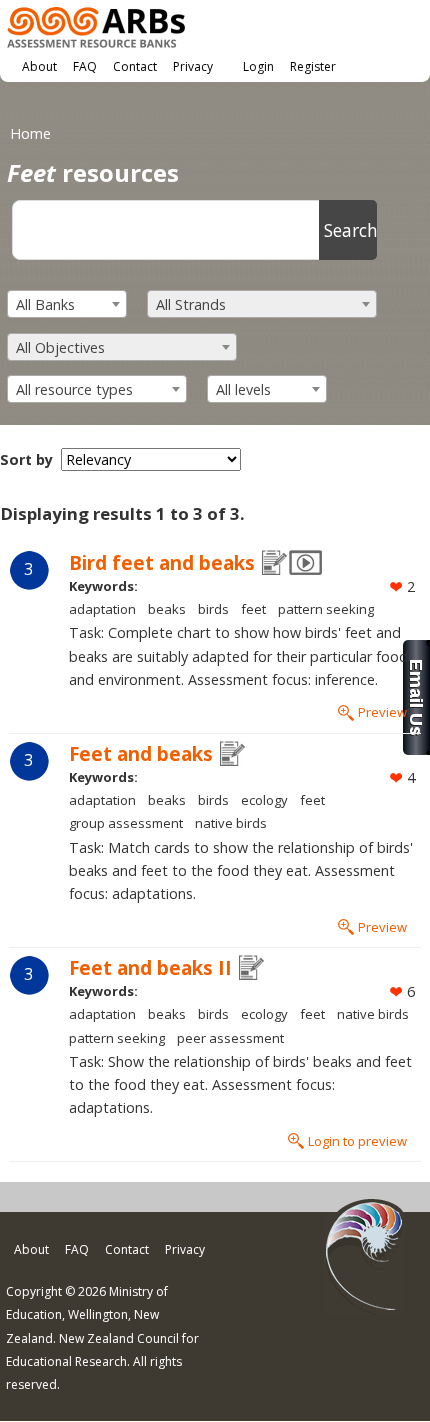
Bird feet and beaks (162, 562)
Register (313, 66)
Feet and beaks (141, 753)
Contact (135, 66)
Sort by (26, 459)
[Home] (96, 30)
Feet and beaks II (150, 967)
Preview (382, 712)
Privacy (193, 66)
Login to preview (357, 1141)
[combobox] (67, 304)
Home (30, 133)
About (39, 66)
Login (258, 66)
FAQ (85, 66)
